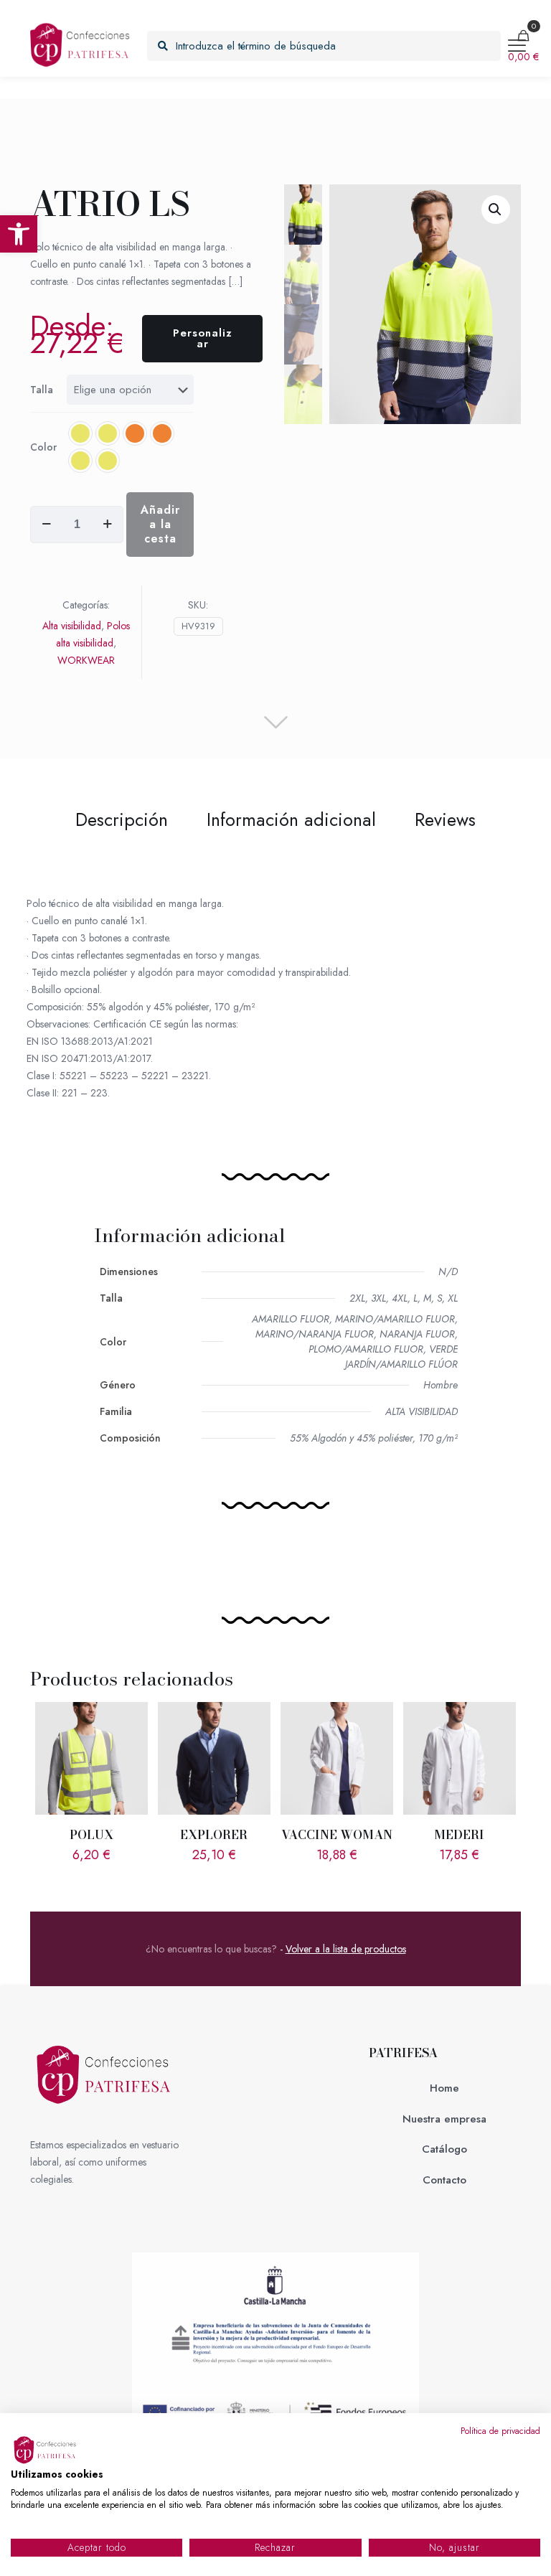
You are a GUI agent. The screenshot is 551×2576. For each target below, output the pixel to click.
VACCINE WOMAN (337, 1835)
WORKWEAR (86, 660)
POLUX (91, 1835)
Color (43, 447)
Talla (42, 390)
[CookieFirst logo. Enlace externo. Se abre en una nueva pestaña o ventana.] (47, 2450)
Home (444, 2088)
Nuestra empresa (444, 2119)
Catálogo (444, 2149)
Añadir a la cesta (160, 524)
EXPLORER (214, 1835)
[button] (19, 234)
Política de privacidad (500, 2431)
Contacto (444, 2180)
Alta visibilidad (72, 626)
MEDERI (459, 1835)
